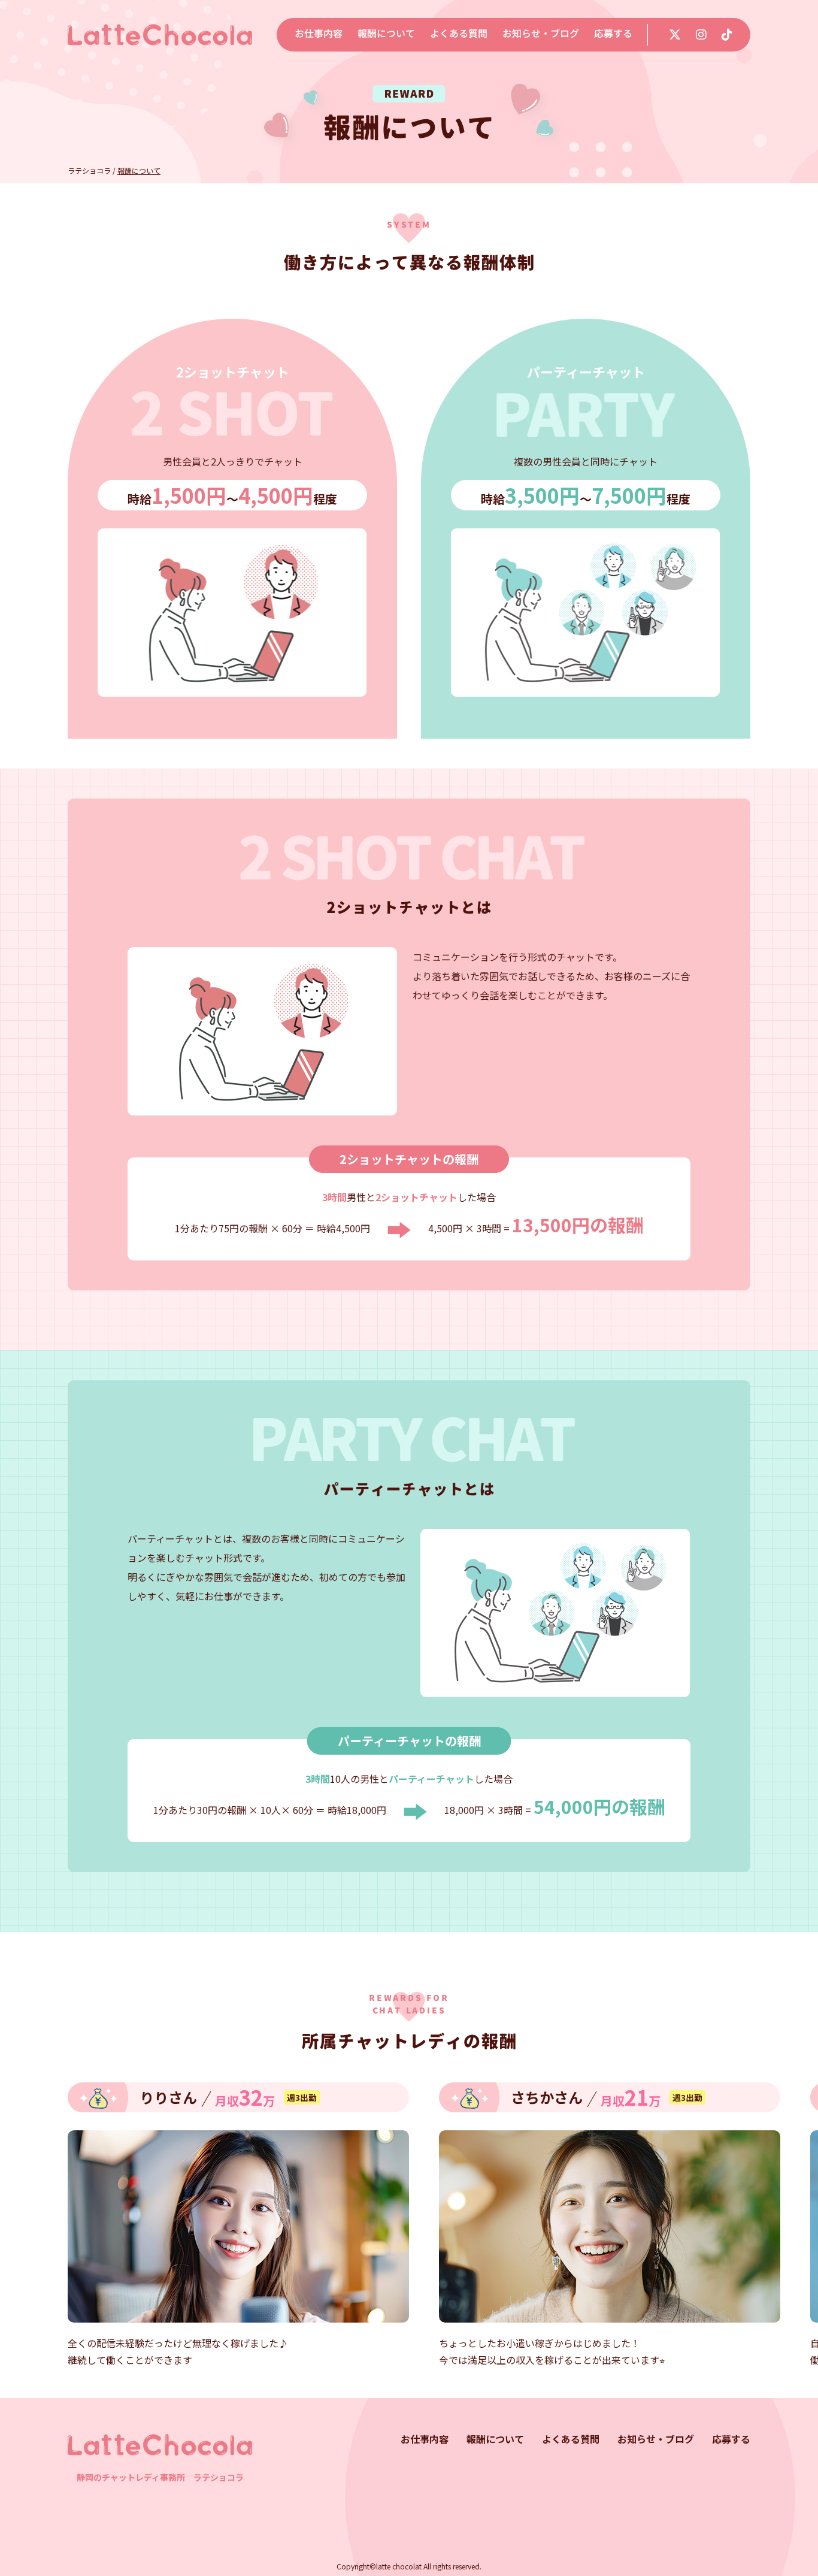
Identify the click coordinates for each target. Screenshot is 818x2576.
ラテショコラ (89, 170)
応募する (613, 33)
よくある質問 (459, 33)
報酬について (386, 33)
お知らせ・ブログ (541, 33)
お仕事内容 (319, 33)
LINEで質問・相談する (662, 2493)
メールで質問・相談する (480, 2493)
